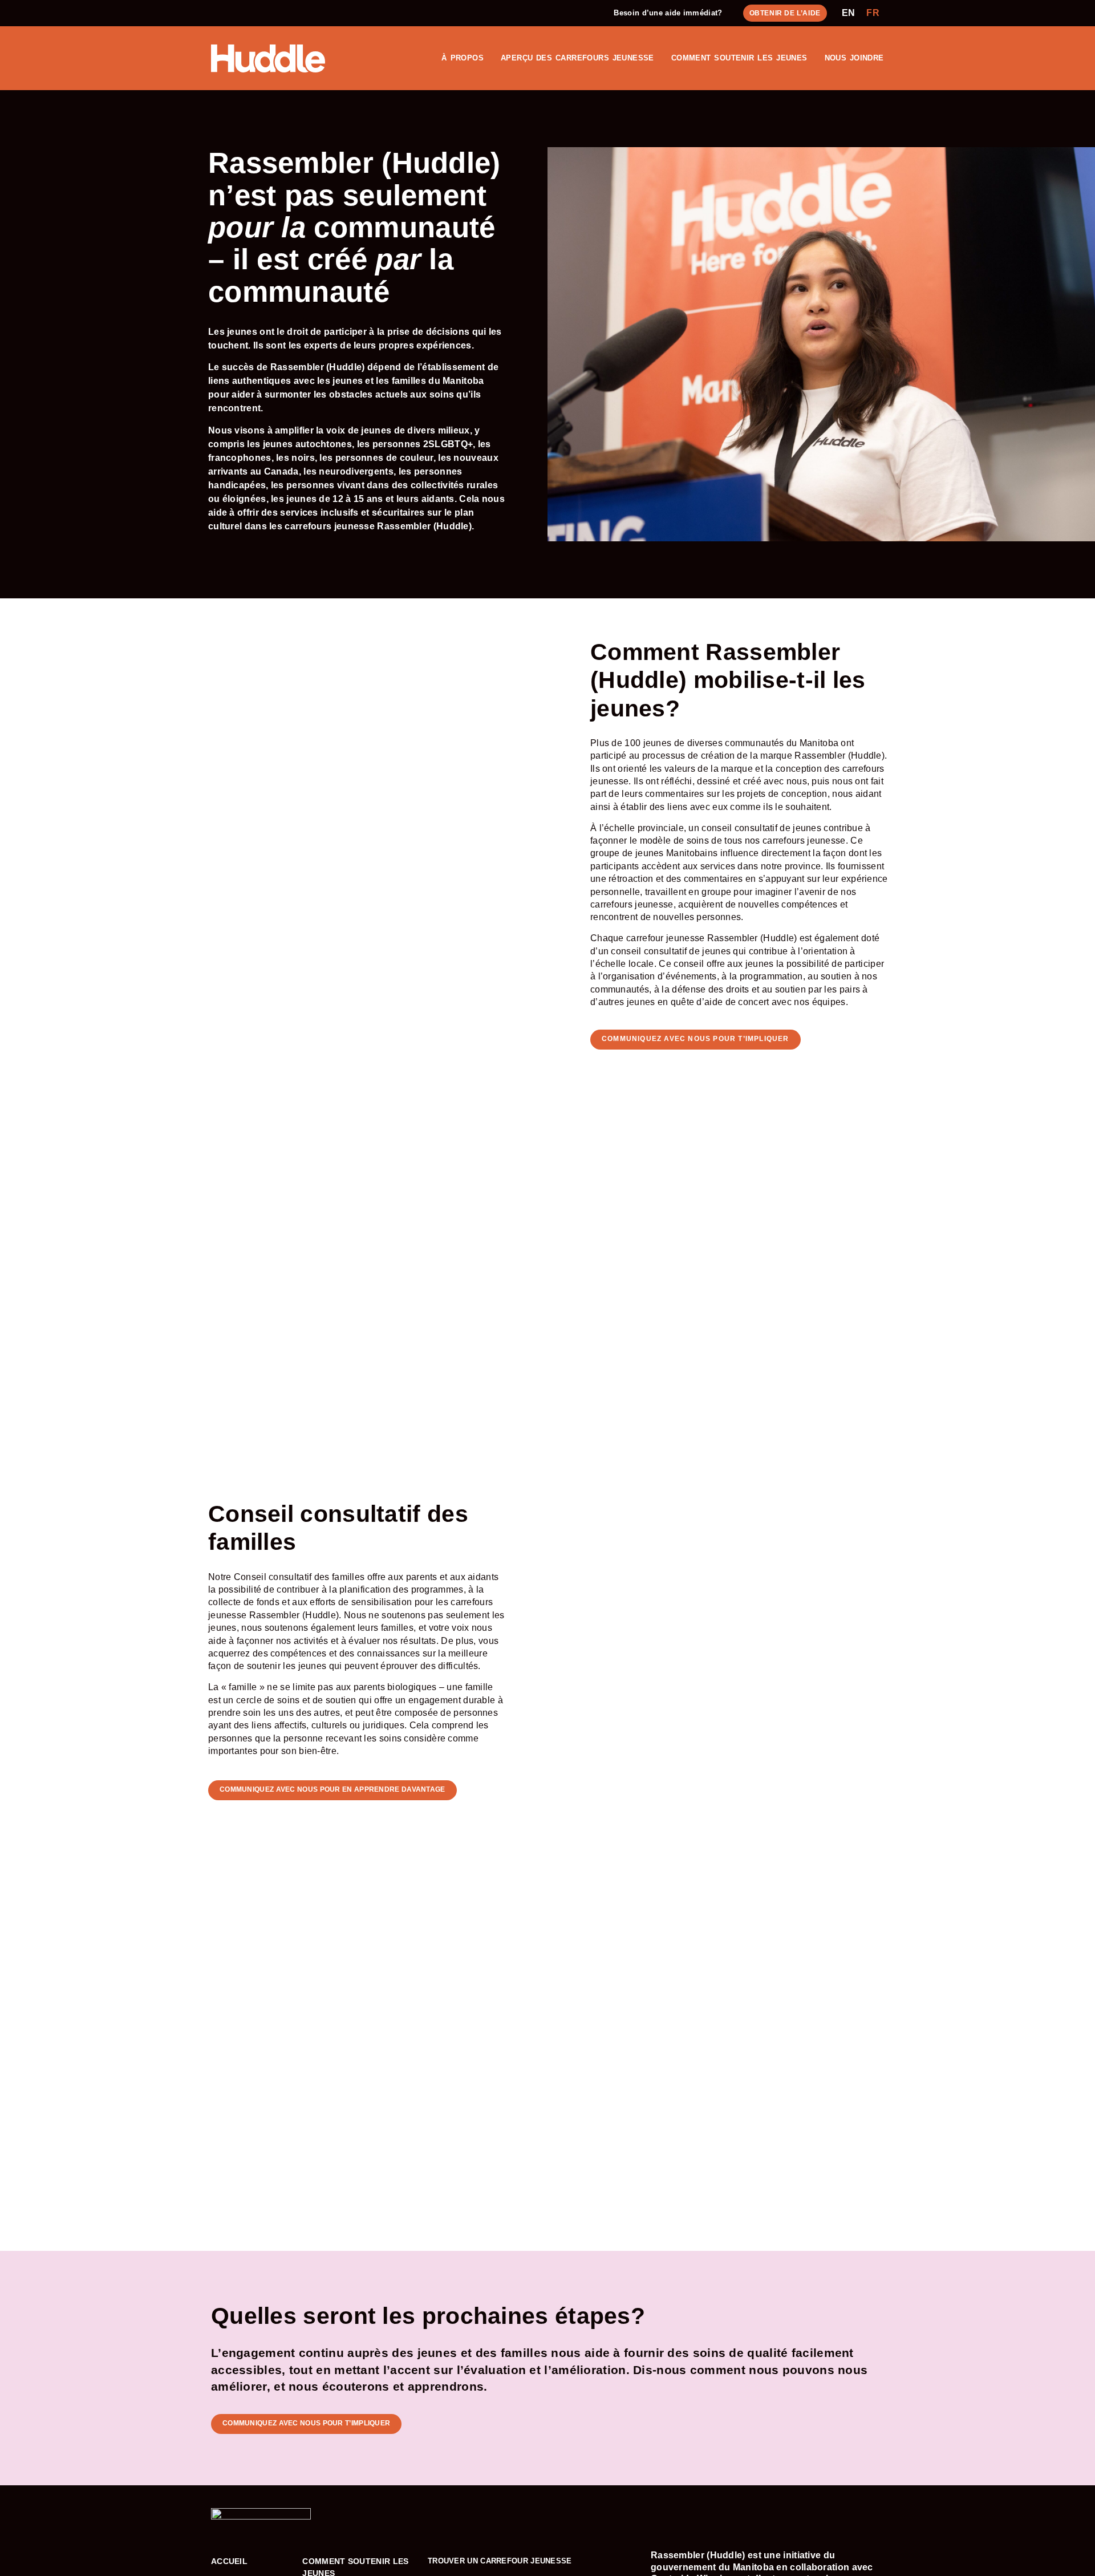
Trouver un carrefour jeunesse (500, 2561)
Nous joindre (854, 58)
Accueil (229, 2561)
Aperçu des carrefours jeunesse (577, 58)
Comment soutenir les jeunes (739, 58)
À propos (463, 58)
